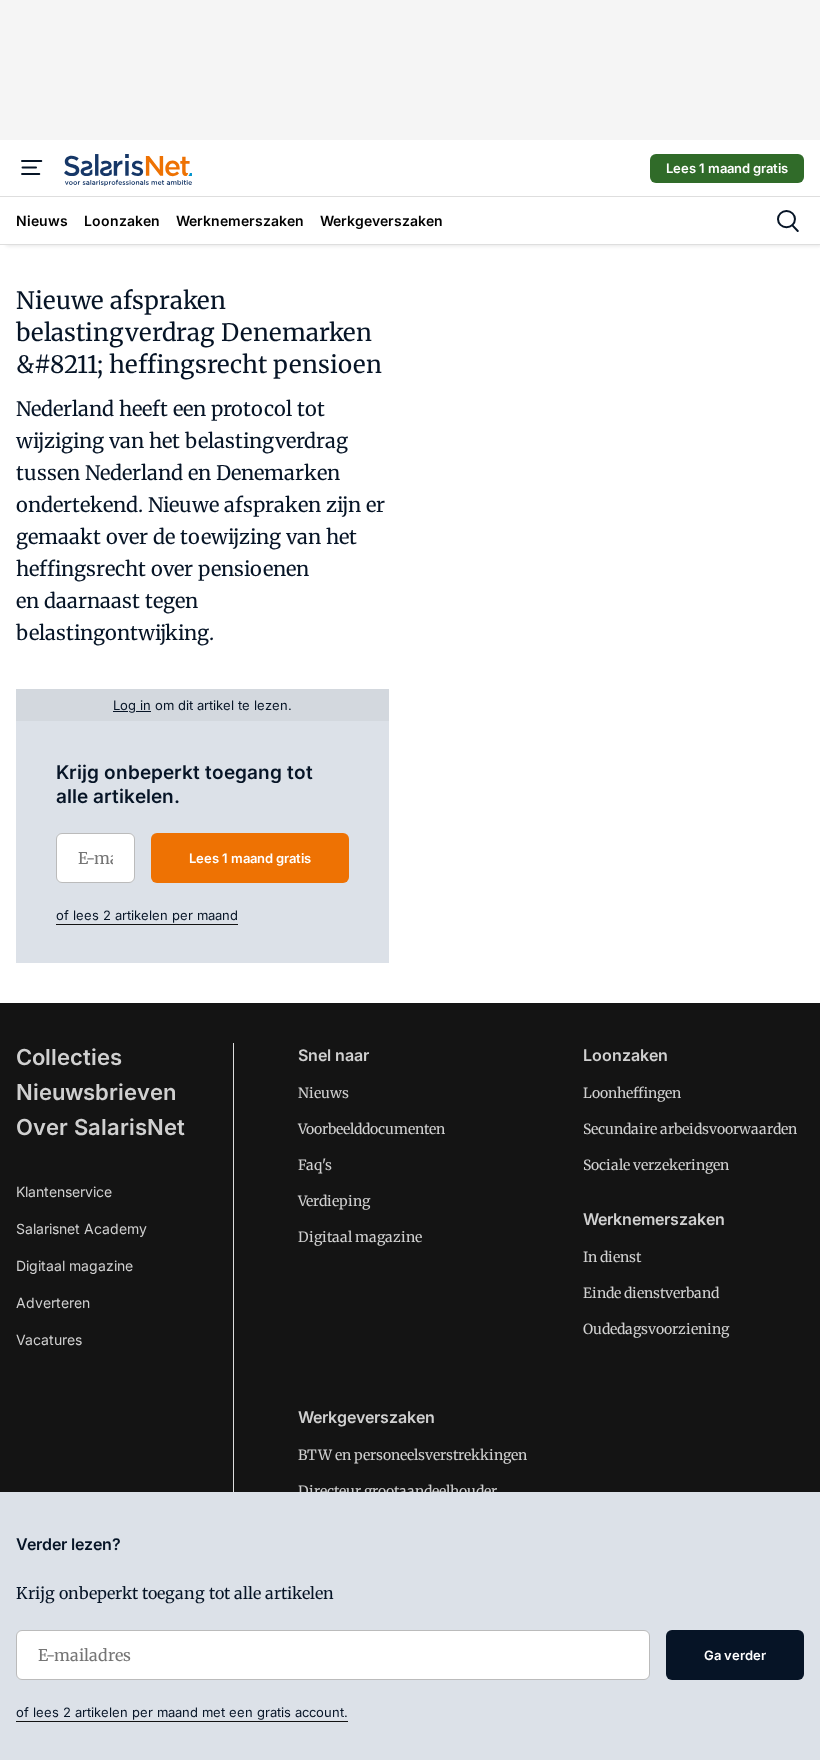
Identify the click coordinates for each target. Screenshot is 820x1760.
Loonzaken (625, 1055)
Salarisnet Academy (81, 1228)
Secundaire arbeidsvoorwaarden (690, 1129)
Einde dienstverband (651, 1293)
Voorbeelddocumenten (371, 1129)
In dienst (612, 1257)
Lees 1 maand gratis (727, 168)
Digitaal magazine (74, 1265)
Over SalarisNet (100, 1127)
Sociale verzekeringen (656, 1165)
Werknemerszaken (654, 1219)
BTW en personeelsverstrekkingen (412, 1455)
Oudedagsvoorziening (656, 1329)
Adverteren (53, 1302)
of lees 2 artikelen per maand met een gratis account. (182, 1712)
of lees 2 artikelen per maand (147, 915)
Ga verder (735, 1655)
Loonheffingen (632, 1093)
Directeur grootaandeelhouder (397, 1491)
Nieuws (323, 1093)
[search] (788, 221)
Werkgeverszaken (366, 1417)
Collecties (69, 1057)
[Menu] (32, 168)
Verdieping (334, 1201)
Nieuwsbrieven (96, 1092)
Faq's (315, 1165)
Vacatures (49, 1339)
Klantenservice (64, 1191)
